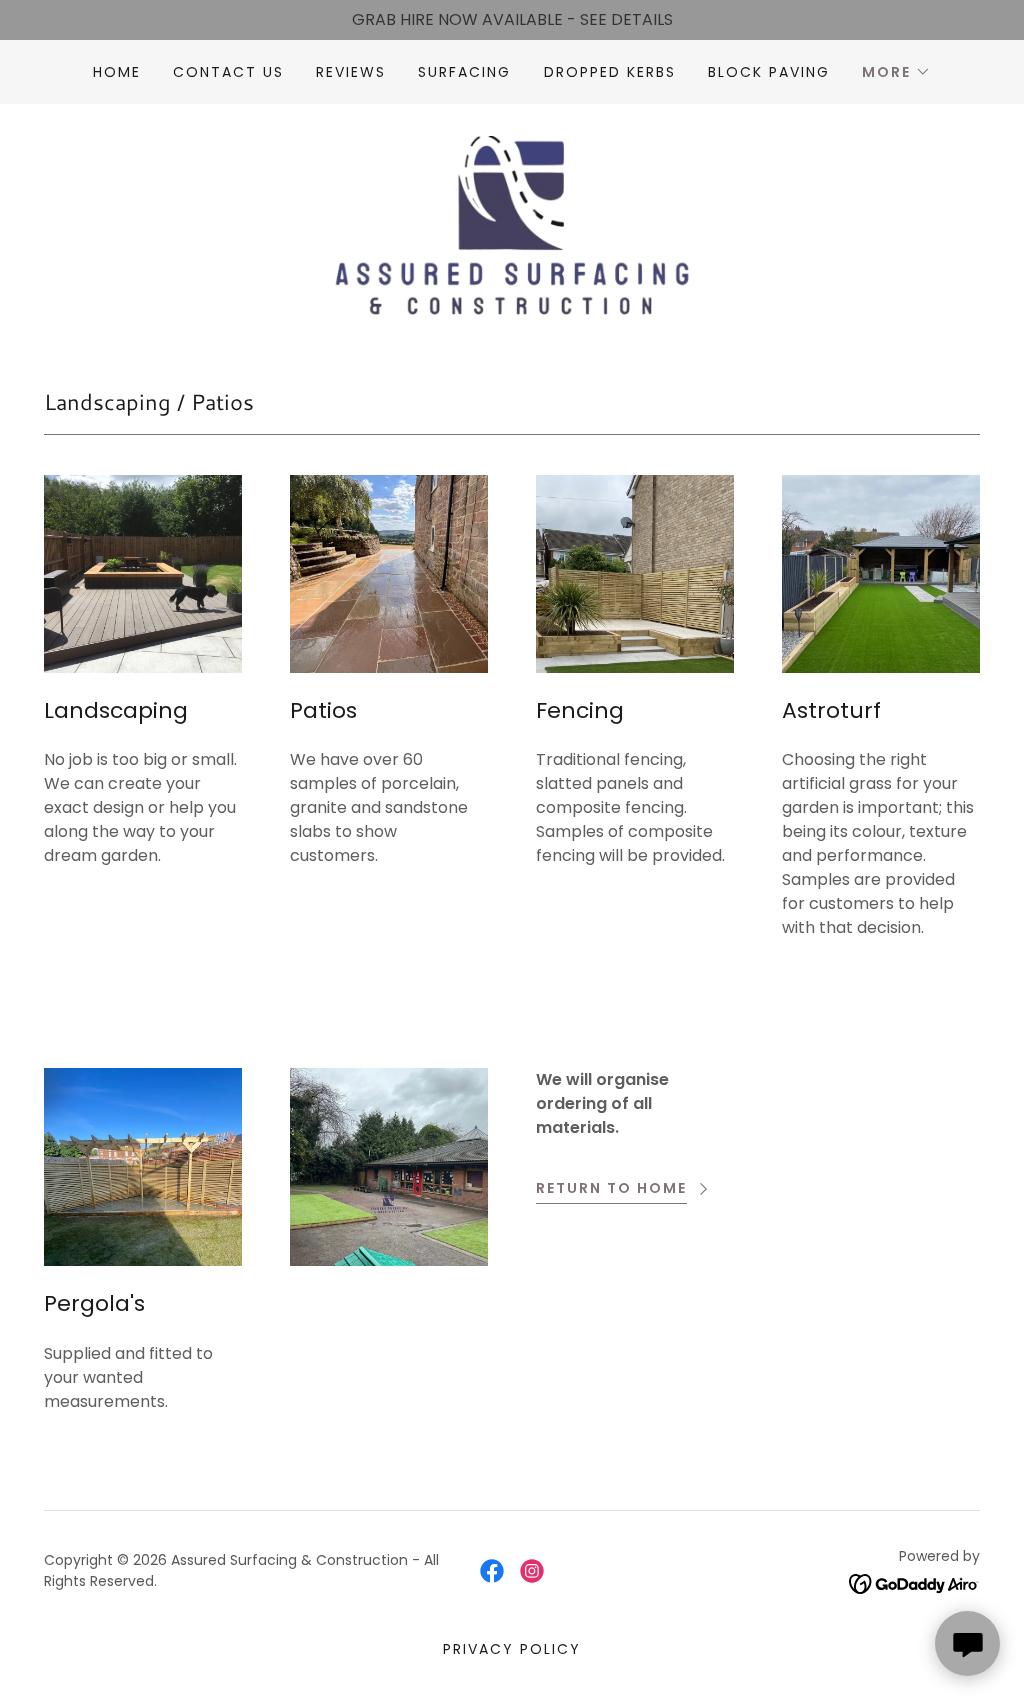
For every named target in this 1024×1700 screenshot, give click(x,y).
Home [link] (117, 72)
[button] (896, 72)
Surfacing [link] (464, 72)
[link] (511, 224)
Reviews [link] (351, 72)
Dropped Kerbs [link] (610, 72)
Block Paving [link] (769, 72)
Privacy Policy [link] (512, 1649)
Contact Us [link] (228, 72)
